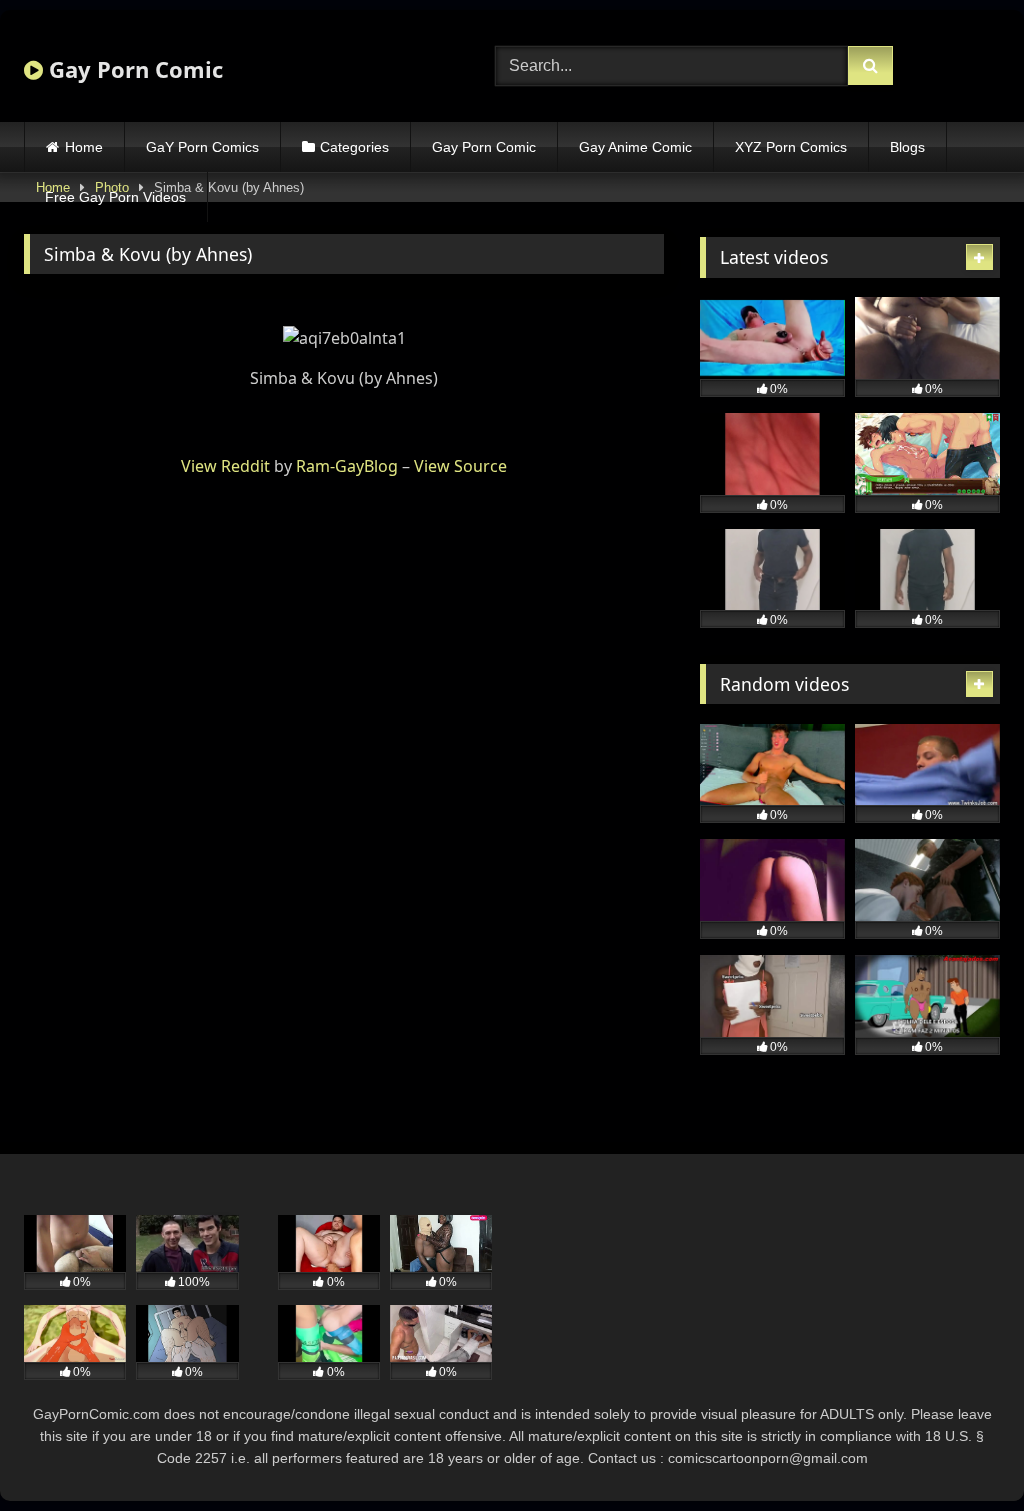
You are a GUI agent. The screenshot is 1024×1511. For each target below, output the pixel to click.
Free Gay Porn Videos (115, 197)
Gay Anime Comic (635, 147)
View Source (460, 466)
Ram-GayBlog (347, 466)
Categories (354, 147)
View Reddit (225, 466)
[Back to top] (962, 1451)
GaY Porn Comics (202, 147)
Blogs (907, 147)
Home (84, 147)
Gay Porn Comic (133, 69)
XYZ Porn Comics (791, 147)
